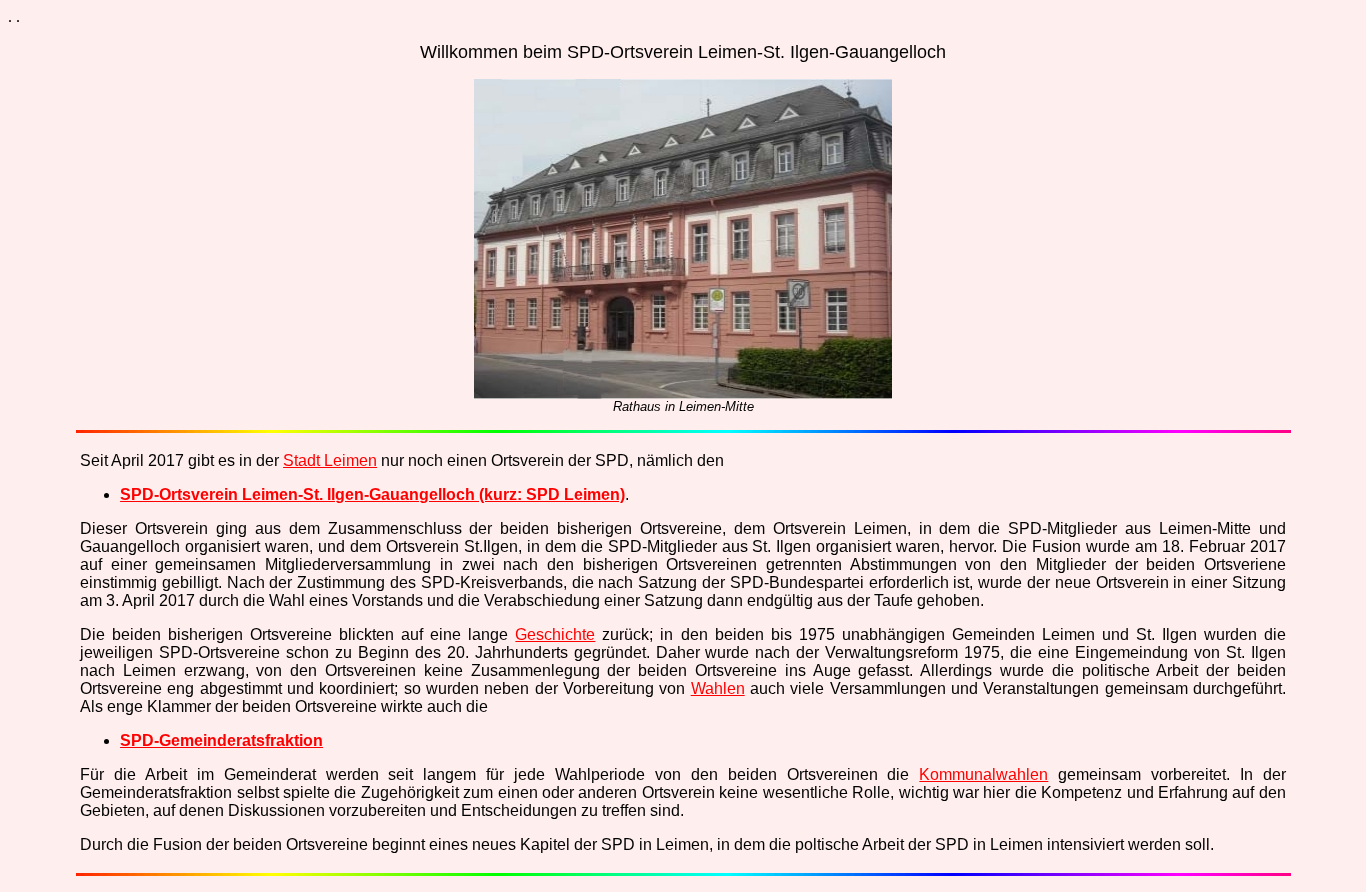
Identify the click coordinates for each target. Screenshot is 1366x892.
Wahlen (718, 688)
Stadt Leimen (330, 460)
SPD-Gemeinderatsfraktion (221, 740)
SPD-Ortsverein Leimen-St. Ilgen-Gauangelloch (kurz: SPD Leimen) (372, 494)
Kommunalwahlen (983, 774)
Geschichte (555, 634)
